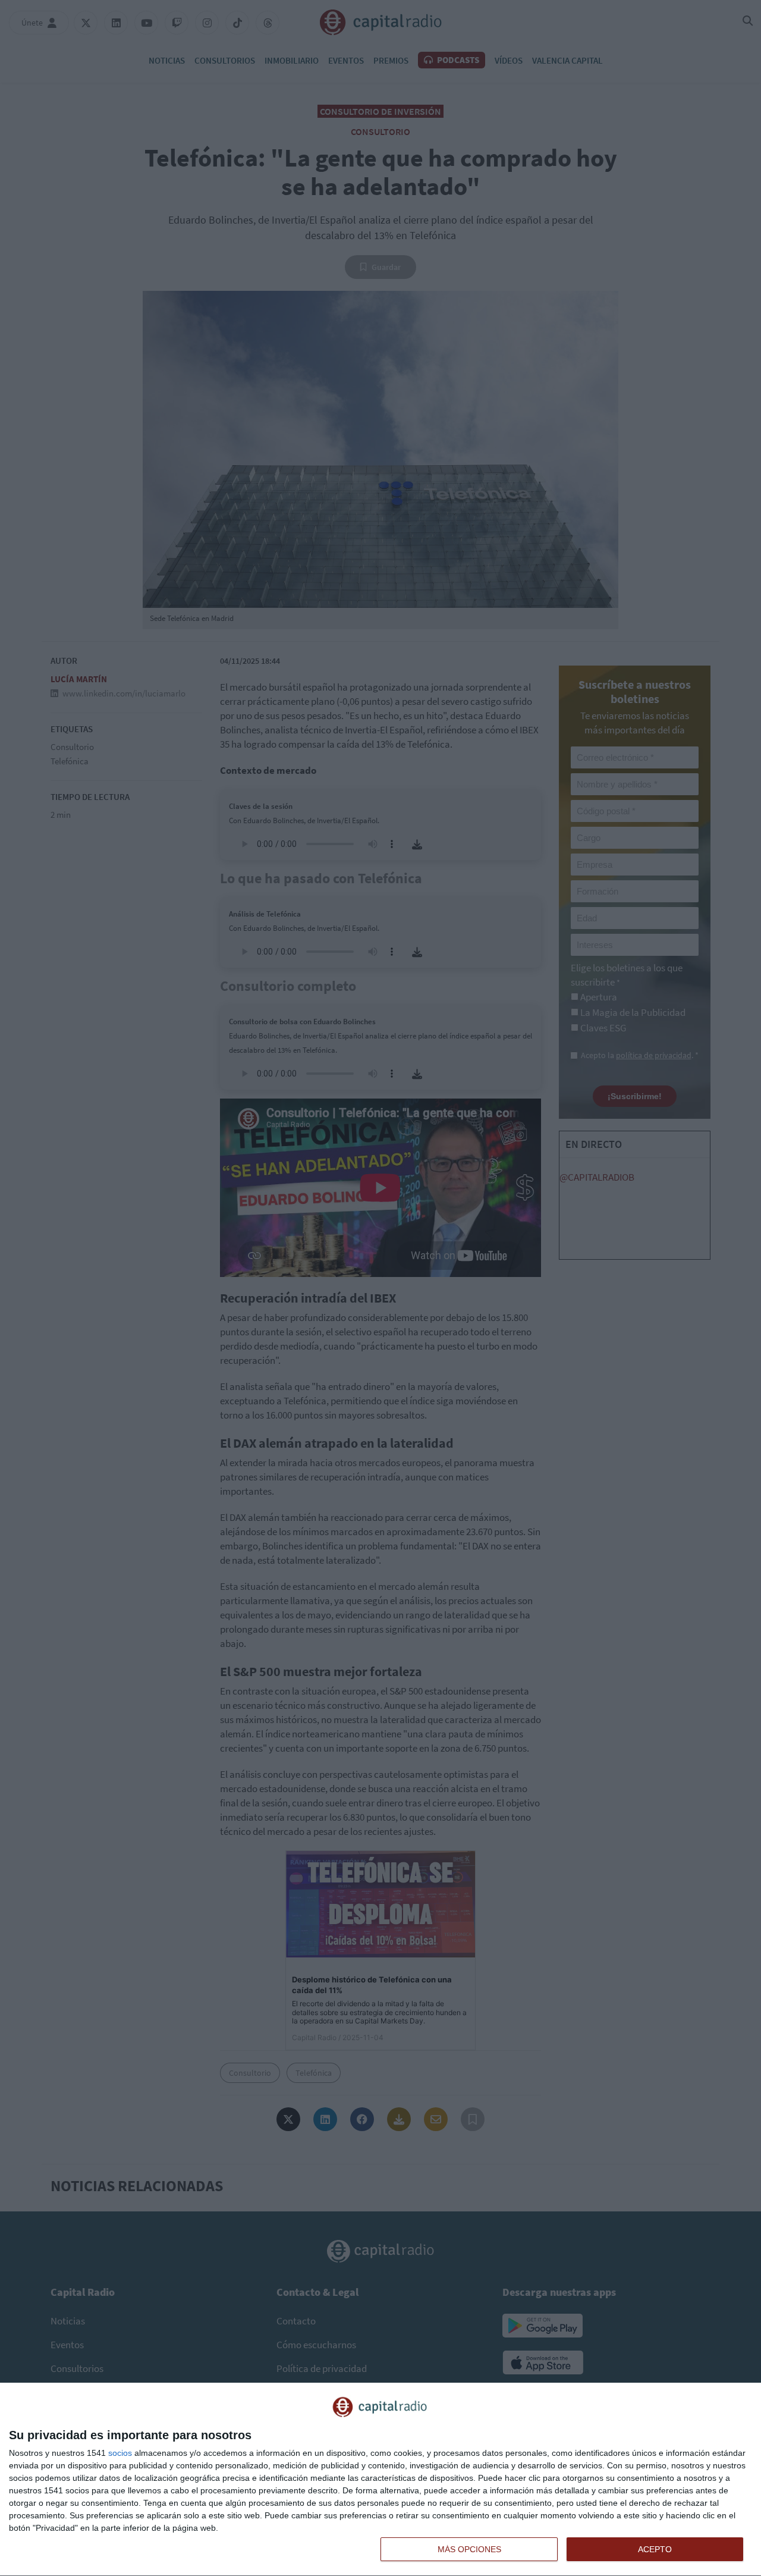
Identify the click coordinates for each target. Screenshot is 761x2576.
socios (120, 2453)
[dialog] (380, 2480)
